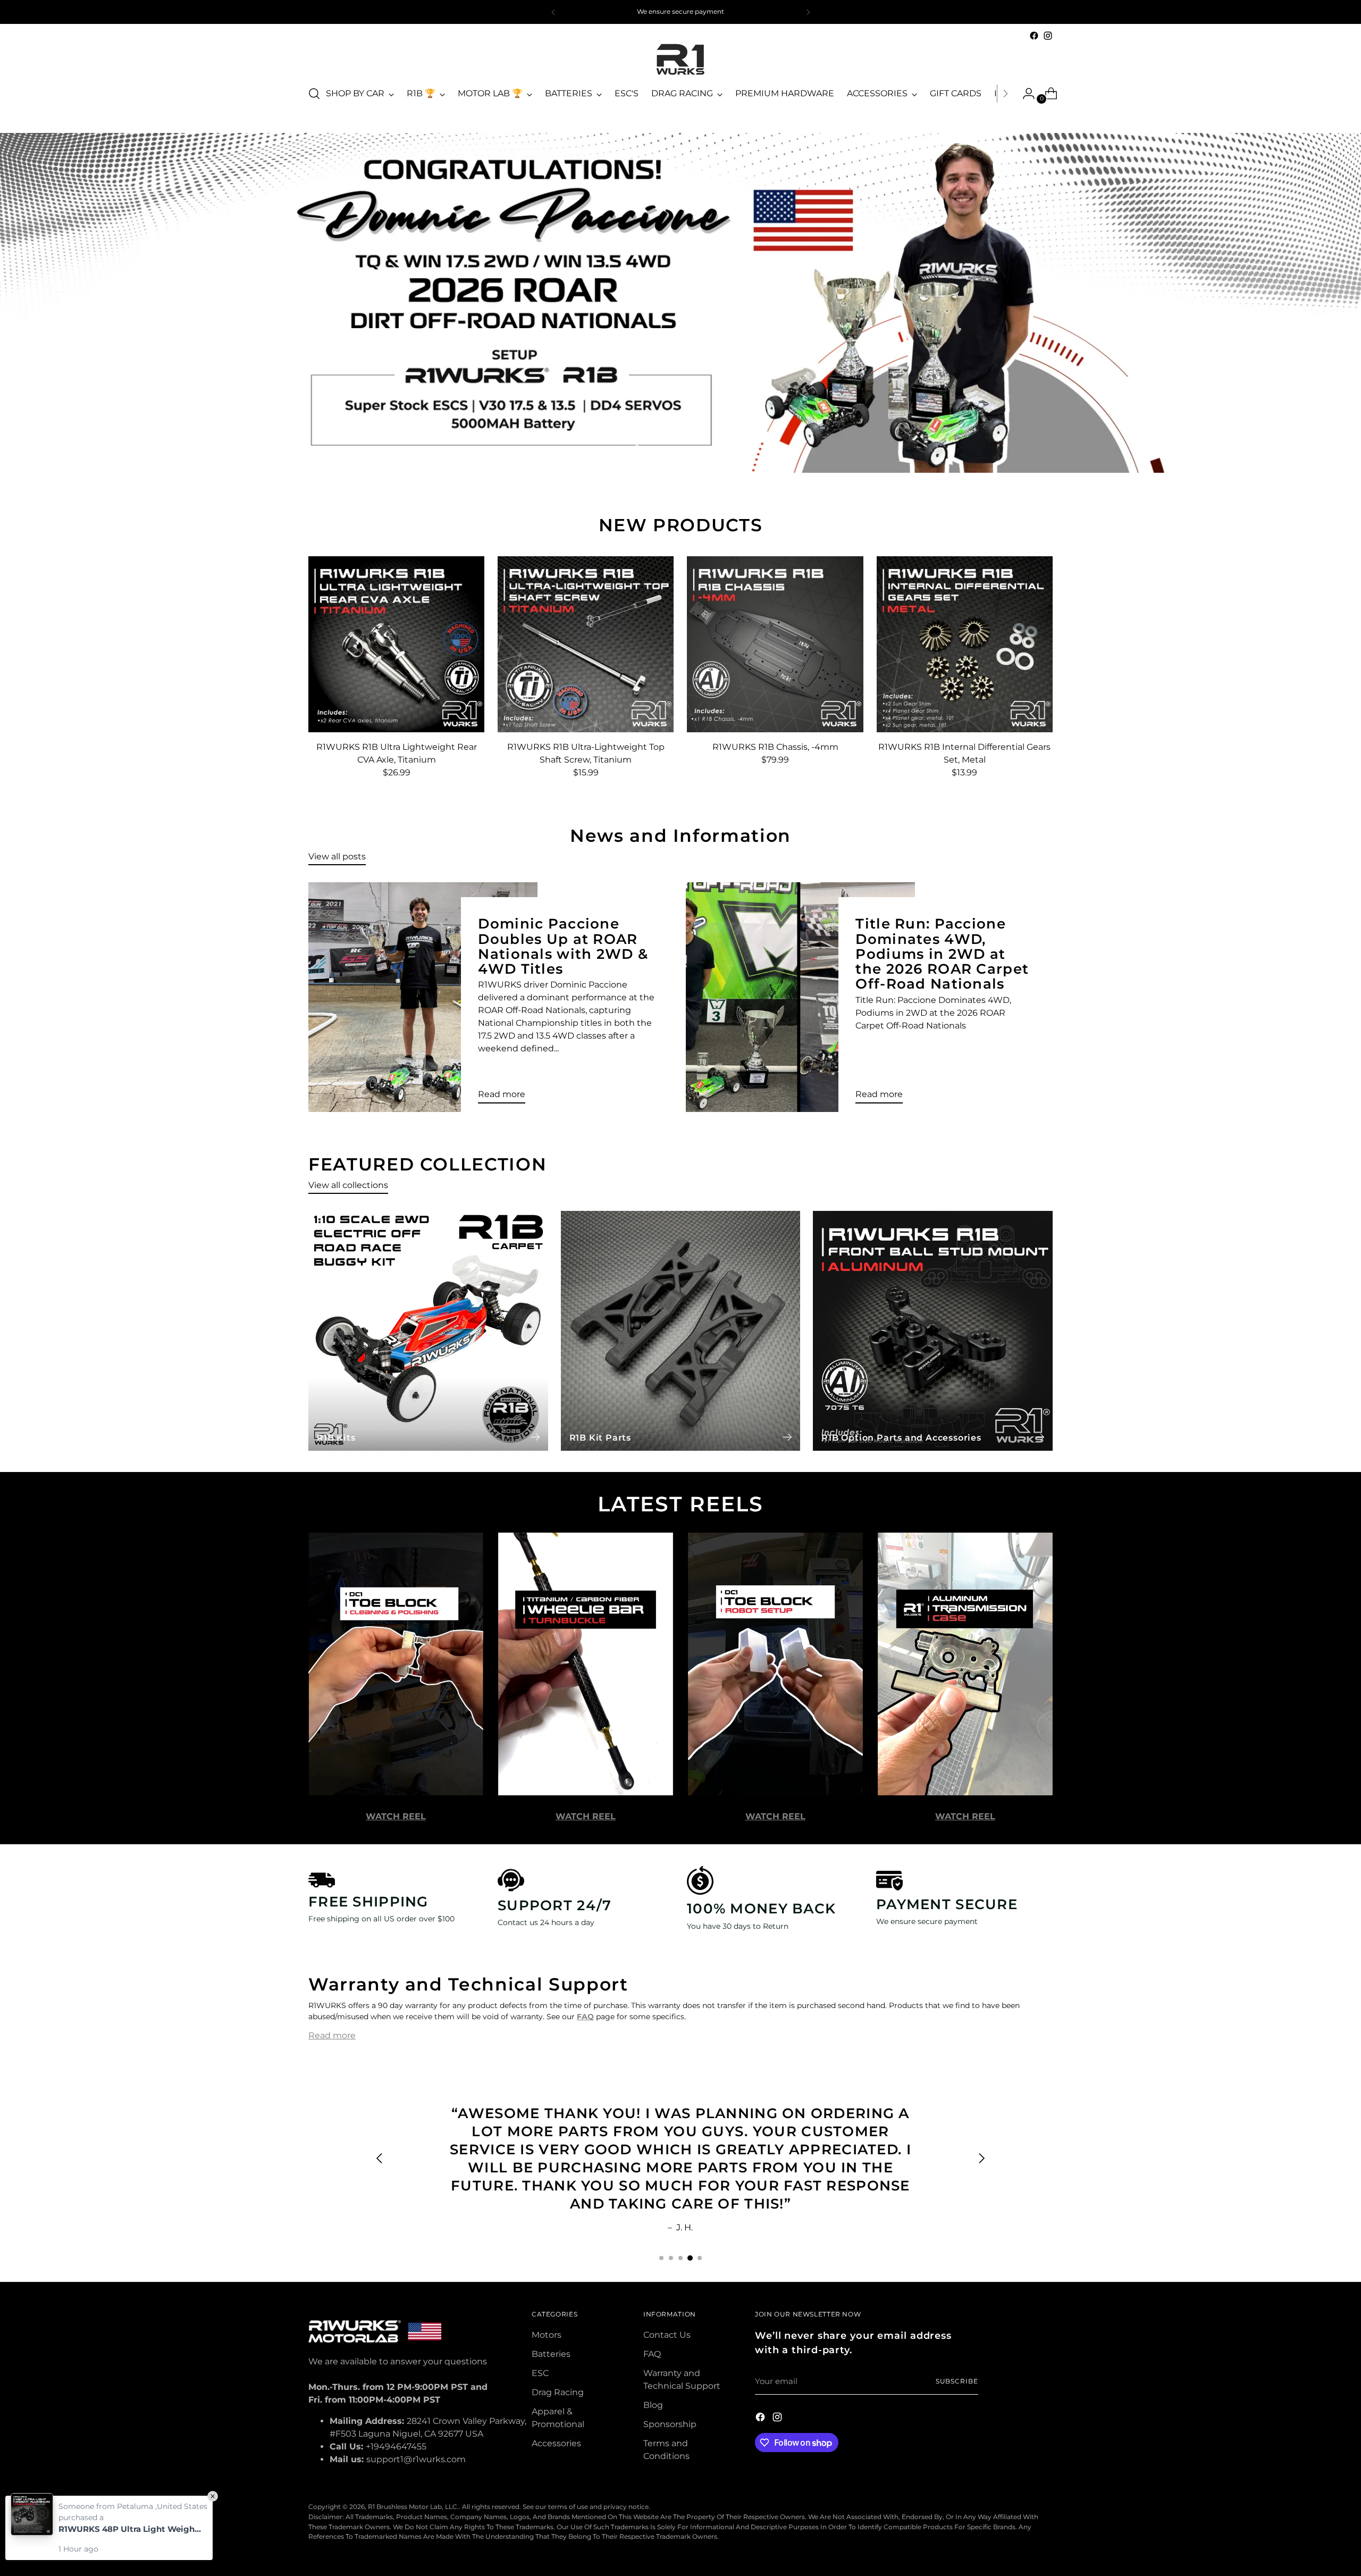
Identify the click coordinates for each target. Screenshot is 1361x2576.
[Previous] (553, 12)
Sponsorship (670, 2424)
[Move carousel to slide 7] (712, 449)
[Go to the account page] (1024, 94)
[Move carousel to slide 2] (649, 449)
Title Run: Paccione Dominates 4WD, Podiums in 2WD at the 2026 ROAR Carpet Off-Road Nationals (942, 954)
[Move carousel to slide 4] (674, 449)
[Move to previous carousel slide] (617, 449)
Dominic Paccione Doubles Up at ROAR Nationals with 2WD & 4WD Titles (563, 946)
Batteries (551, 2354)
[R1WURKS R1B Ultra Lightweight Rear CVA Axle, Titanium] (396, 644)
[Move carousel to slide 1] (661, 2258)
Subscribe (957, 2381)
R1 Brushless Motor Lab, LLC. (413, 2507)
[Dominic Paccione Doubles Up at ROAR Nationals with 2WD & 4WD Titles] (423, 997)
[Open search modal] (314, 94)
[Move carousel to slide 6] (700, 449)
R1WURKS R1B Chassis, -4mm (775, 747)
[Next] (808, 12)
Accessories (556, 2443)
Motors (547, 2335)
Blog (653, 2405)
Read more (332, 2035)
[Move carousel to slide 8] (725, 449)
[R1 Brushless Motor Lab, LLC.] (680, 59)
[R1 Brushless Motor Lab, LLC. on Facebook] (1034, 36)
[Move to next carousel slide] (744, 449)
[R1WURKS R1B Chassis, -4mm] (775, 644)
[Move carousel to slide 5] (687, 449)
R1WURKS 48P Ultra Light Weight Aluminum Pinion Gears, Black (130, 2529)
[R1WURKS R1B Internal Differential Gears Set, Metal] (965, 644)
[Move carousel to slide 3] (661, 449)
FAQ (652, 2354)
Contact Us (667, 2335)
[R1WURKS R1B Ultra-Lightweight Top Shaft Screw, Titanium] (586, 644)
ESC (540, 2373)
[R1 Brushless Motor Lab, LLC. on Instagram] (1048, 36)
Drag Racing (558, 2392)
